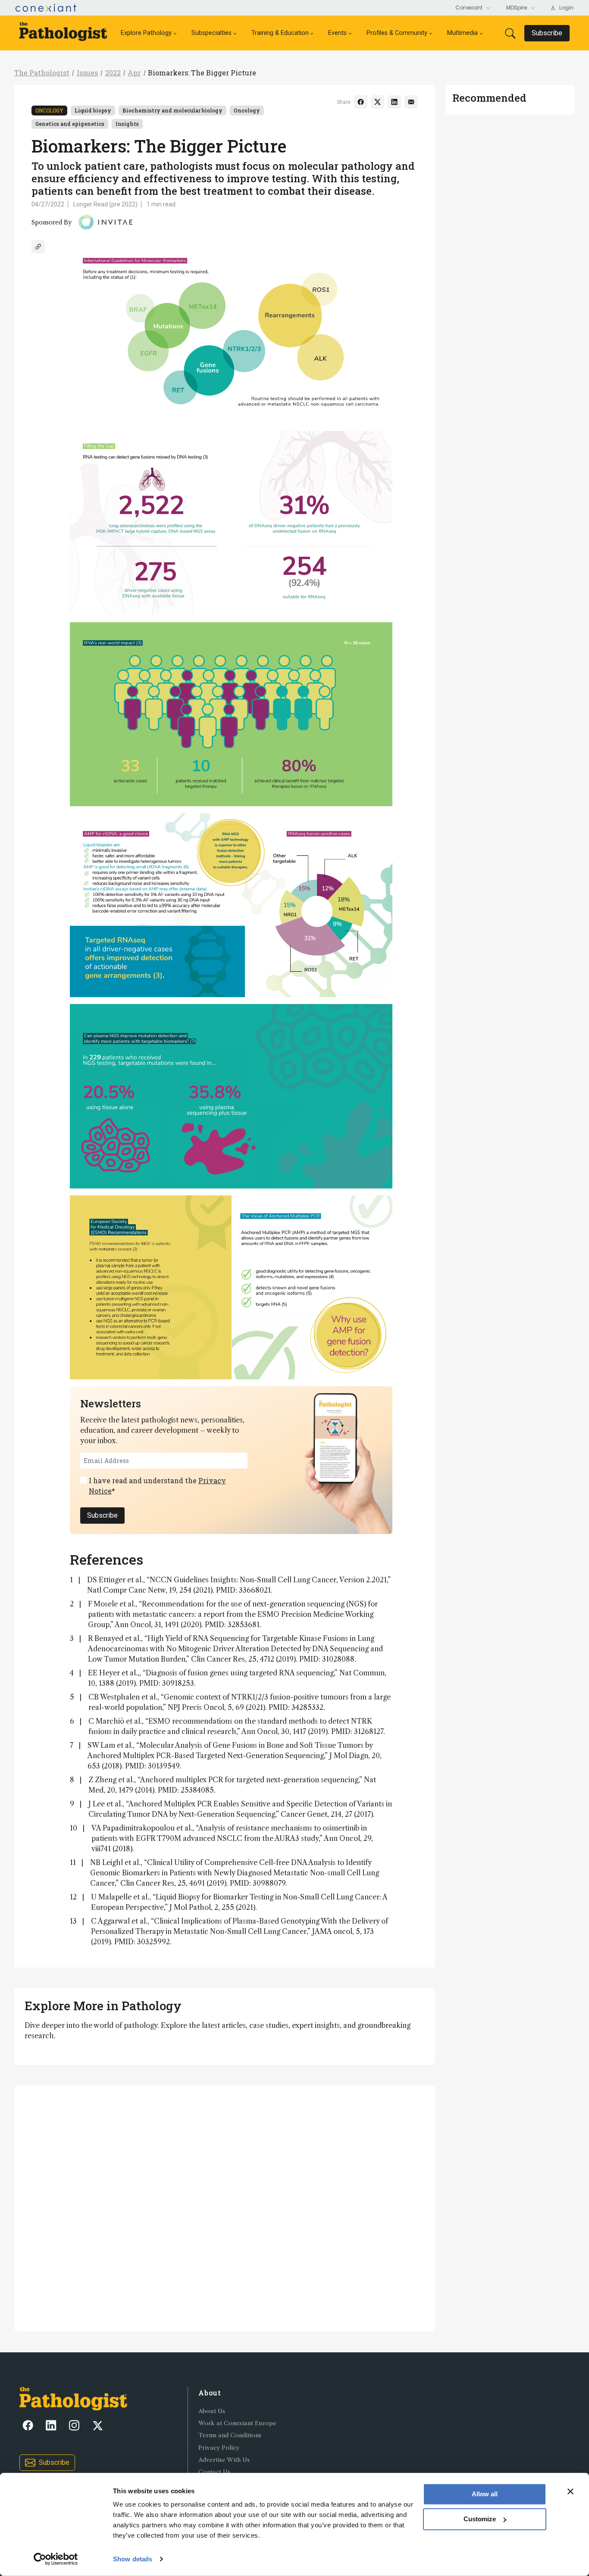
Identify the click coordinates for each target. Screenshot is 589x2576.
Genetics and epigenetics (70, 124)
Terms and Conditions (230, 2435)
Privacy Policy (219, 2448)
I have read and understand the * (157, 1486)
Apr (134, 73)
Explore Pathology (146, 33)
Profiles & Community (397, 33)
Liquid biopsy (93, 110)
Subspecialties (211, 33)
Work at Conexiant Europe (237, 2423)
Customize (480, 2519)
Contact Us (214, 2472)
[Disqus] (225, 2207)
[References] (38, 247)
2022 (113, 73)
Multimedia (462, 33)
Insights (127, 124)
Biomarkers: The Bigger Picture (202, 73)
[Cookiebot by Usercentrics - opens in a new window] (56, 2559)
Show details (133, 2559)
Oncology (49, 110)
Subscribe (102, 1515)
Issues (87, 73)
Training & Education (280, 33)
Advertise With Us (224, 2460)
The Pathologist (42, 73)
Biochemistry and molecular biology (172, 110)
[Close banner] (570, 2492)
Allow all (485, 2494)
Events (337, 33)
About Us (212, 2411)
